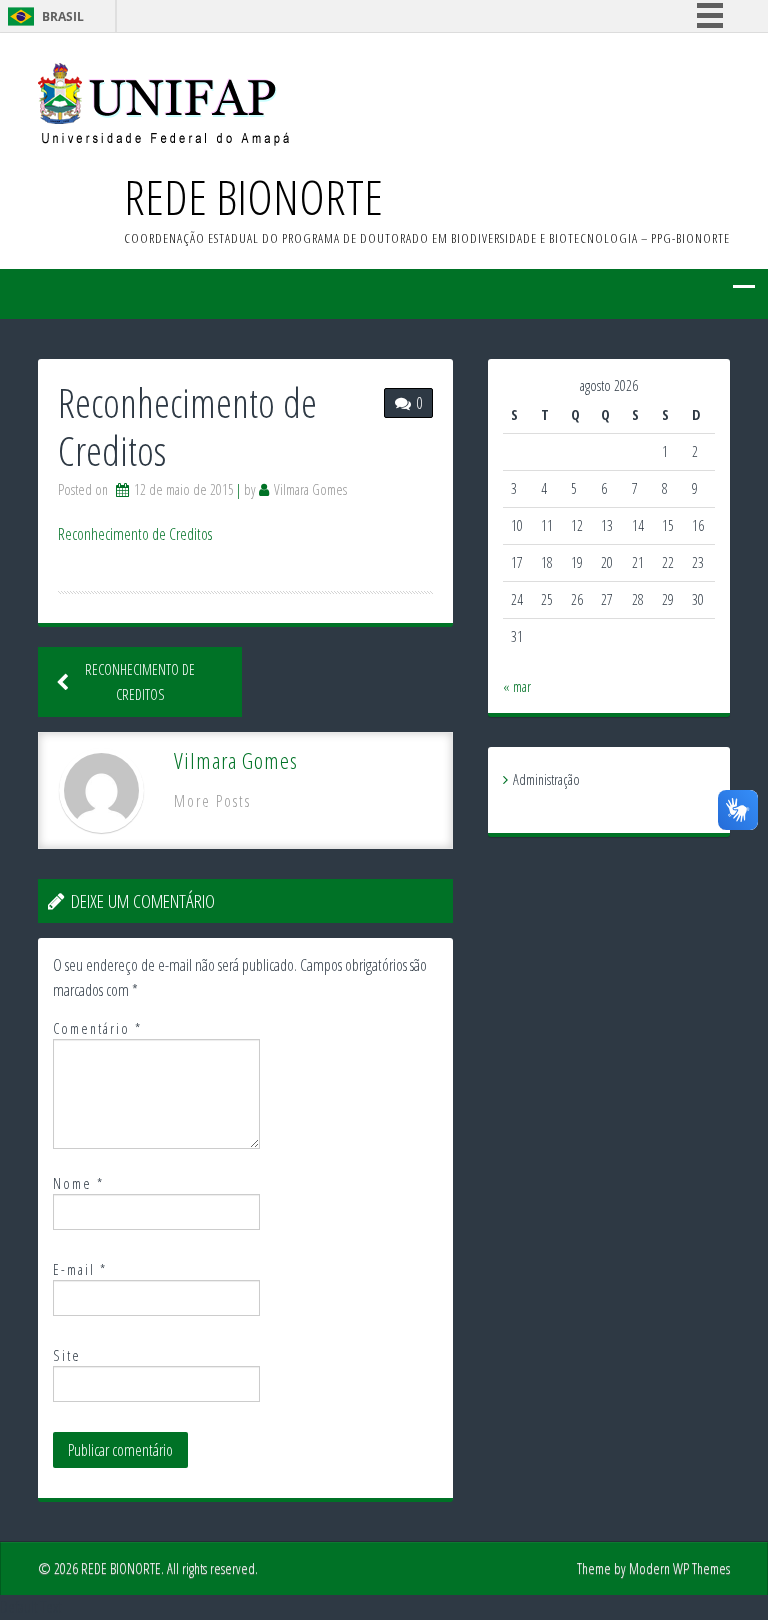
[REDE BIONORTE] (163, 103)
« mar (517, 686)
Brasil (63, 16)
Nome (78, 1183)
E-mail (80, 1269)
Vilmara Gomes (310, 489)
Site (67, 1355)
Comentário (97, 1028)
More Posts (212, 801)
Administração (546, 779)
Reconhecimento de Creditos (135, 534)
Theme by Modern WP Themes (653, 1568)
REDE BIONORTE (253, 196)
